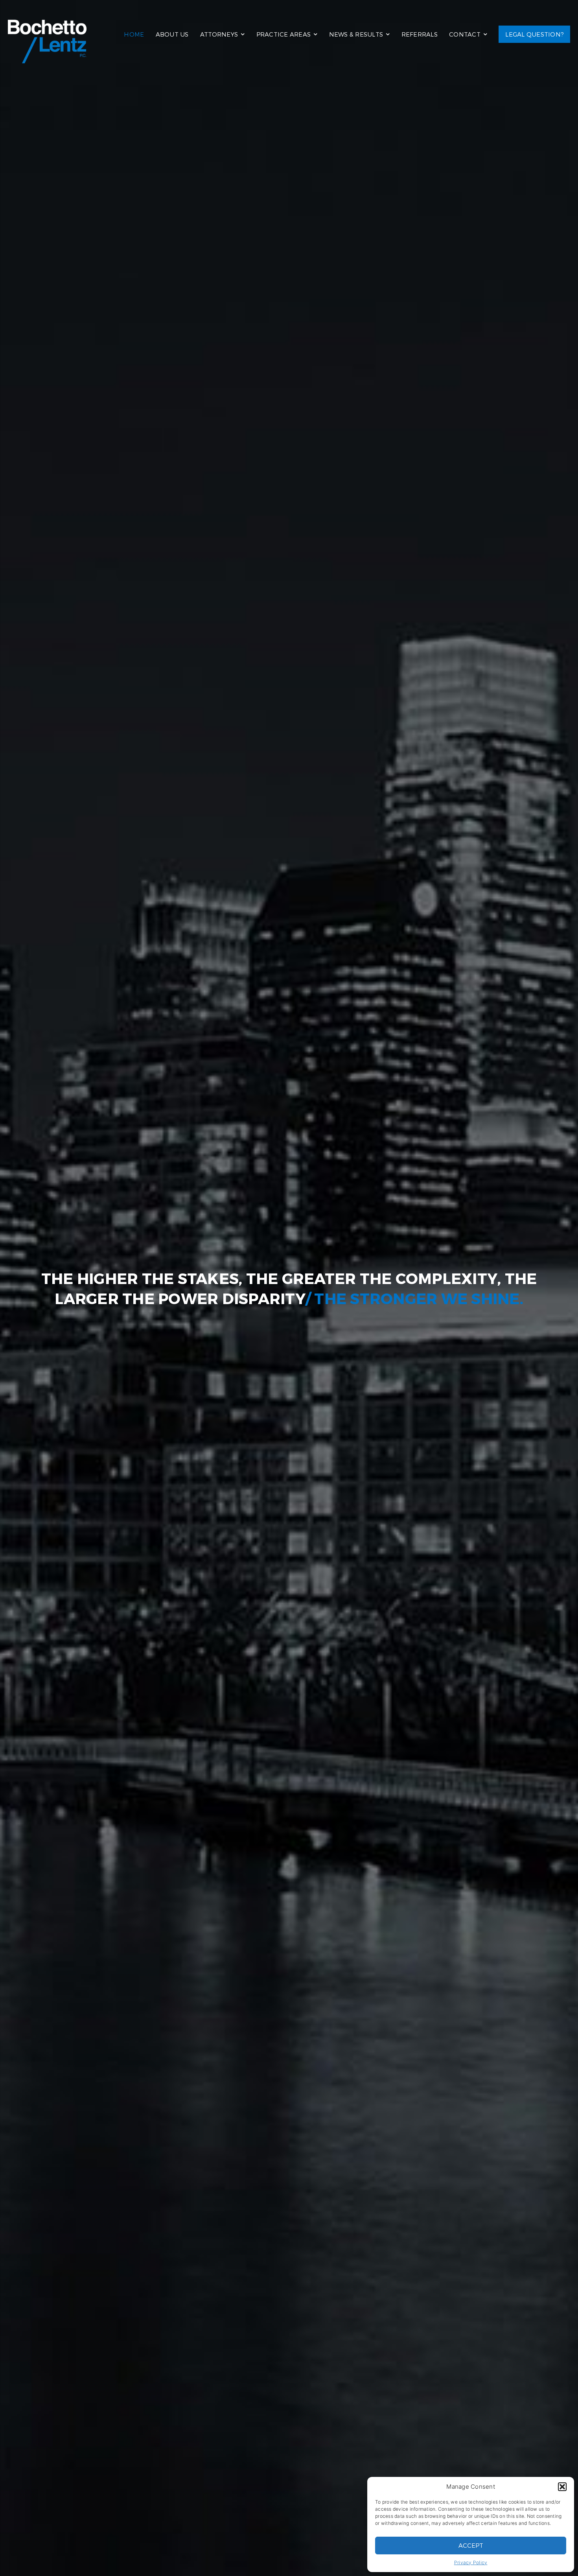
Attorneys (219, 34)
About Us (172, 34)
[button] (562, 2487)
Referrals (420, 34)
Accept (471, 2545)
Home (134, 34)
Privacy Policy (471, 2562)
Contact (465, 34)
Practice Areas (284, 34)
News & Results (356, 34)
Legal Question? (534, 34)
